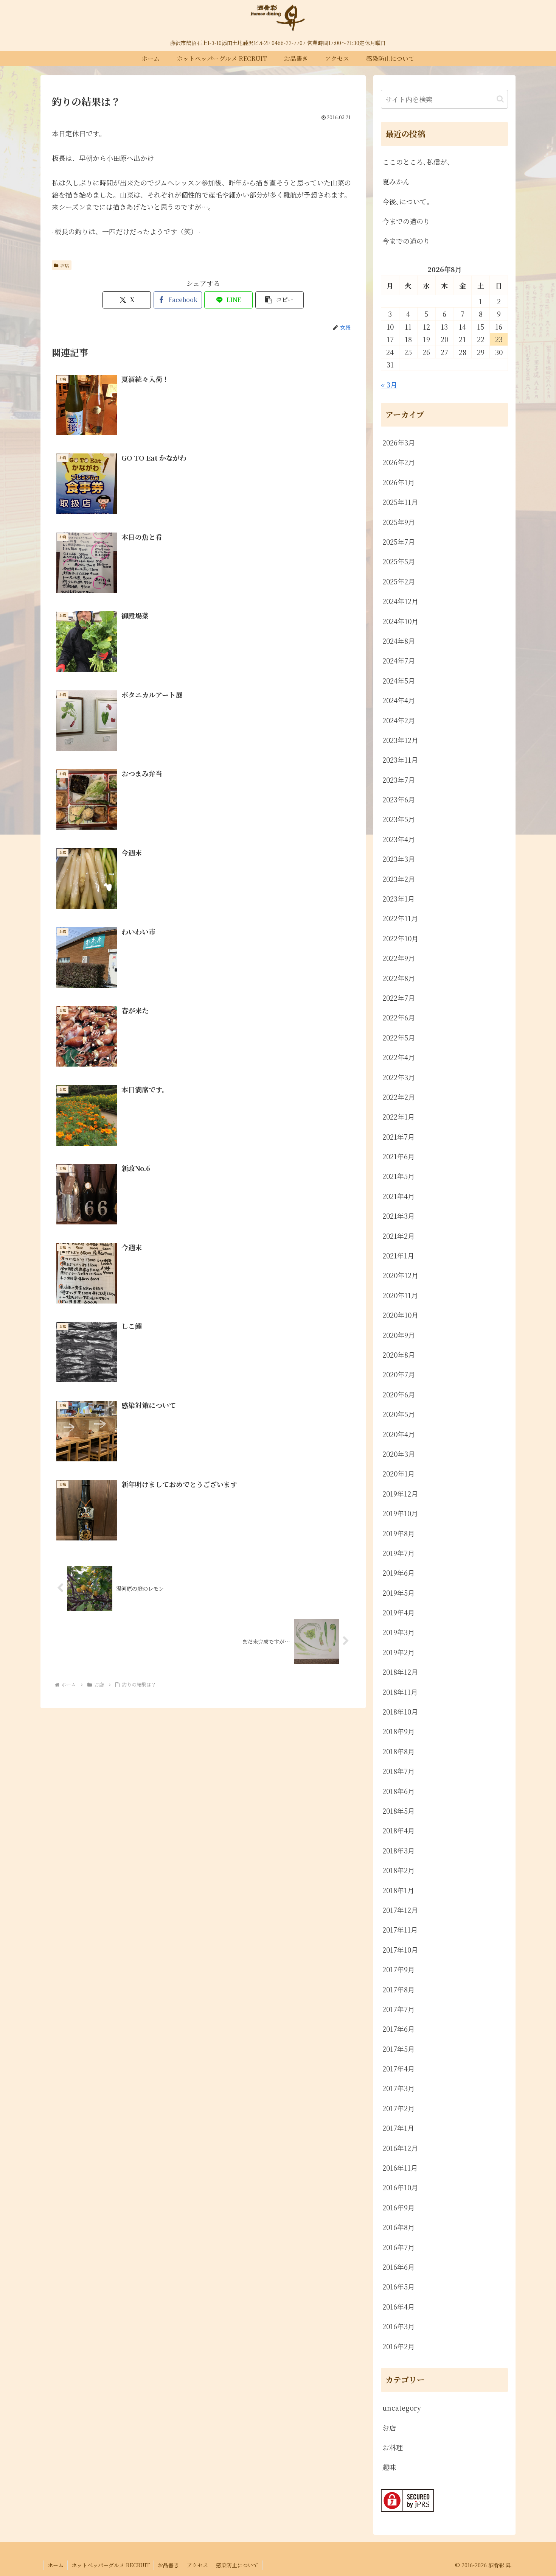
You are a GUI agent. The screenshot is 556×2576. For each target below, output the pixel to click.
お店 (65, 265)
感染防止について (237, 2565)
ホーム (56, 2565)
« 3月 (389, 385)
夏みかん (396, 181)
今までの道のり (406, 221)
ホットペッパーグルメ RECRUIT (111, 2565)
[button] (280, 300)
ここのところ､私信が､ (416, 162)
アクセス (197, 2565)
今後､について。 (408, 201)
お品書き (168, 2565)
